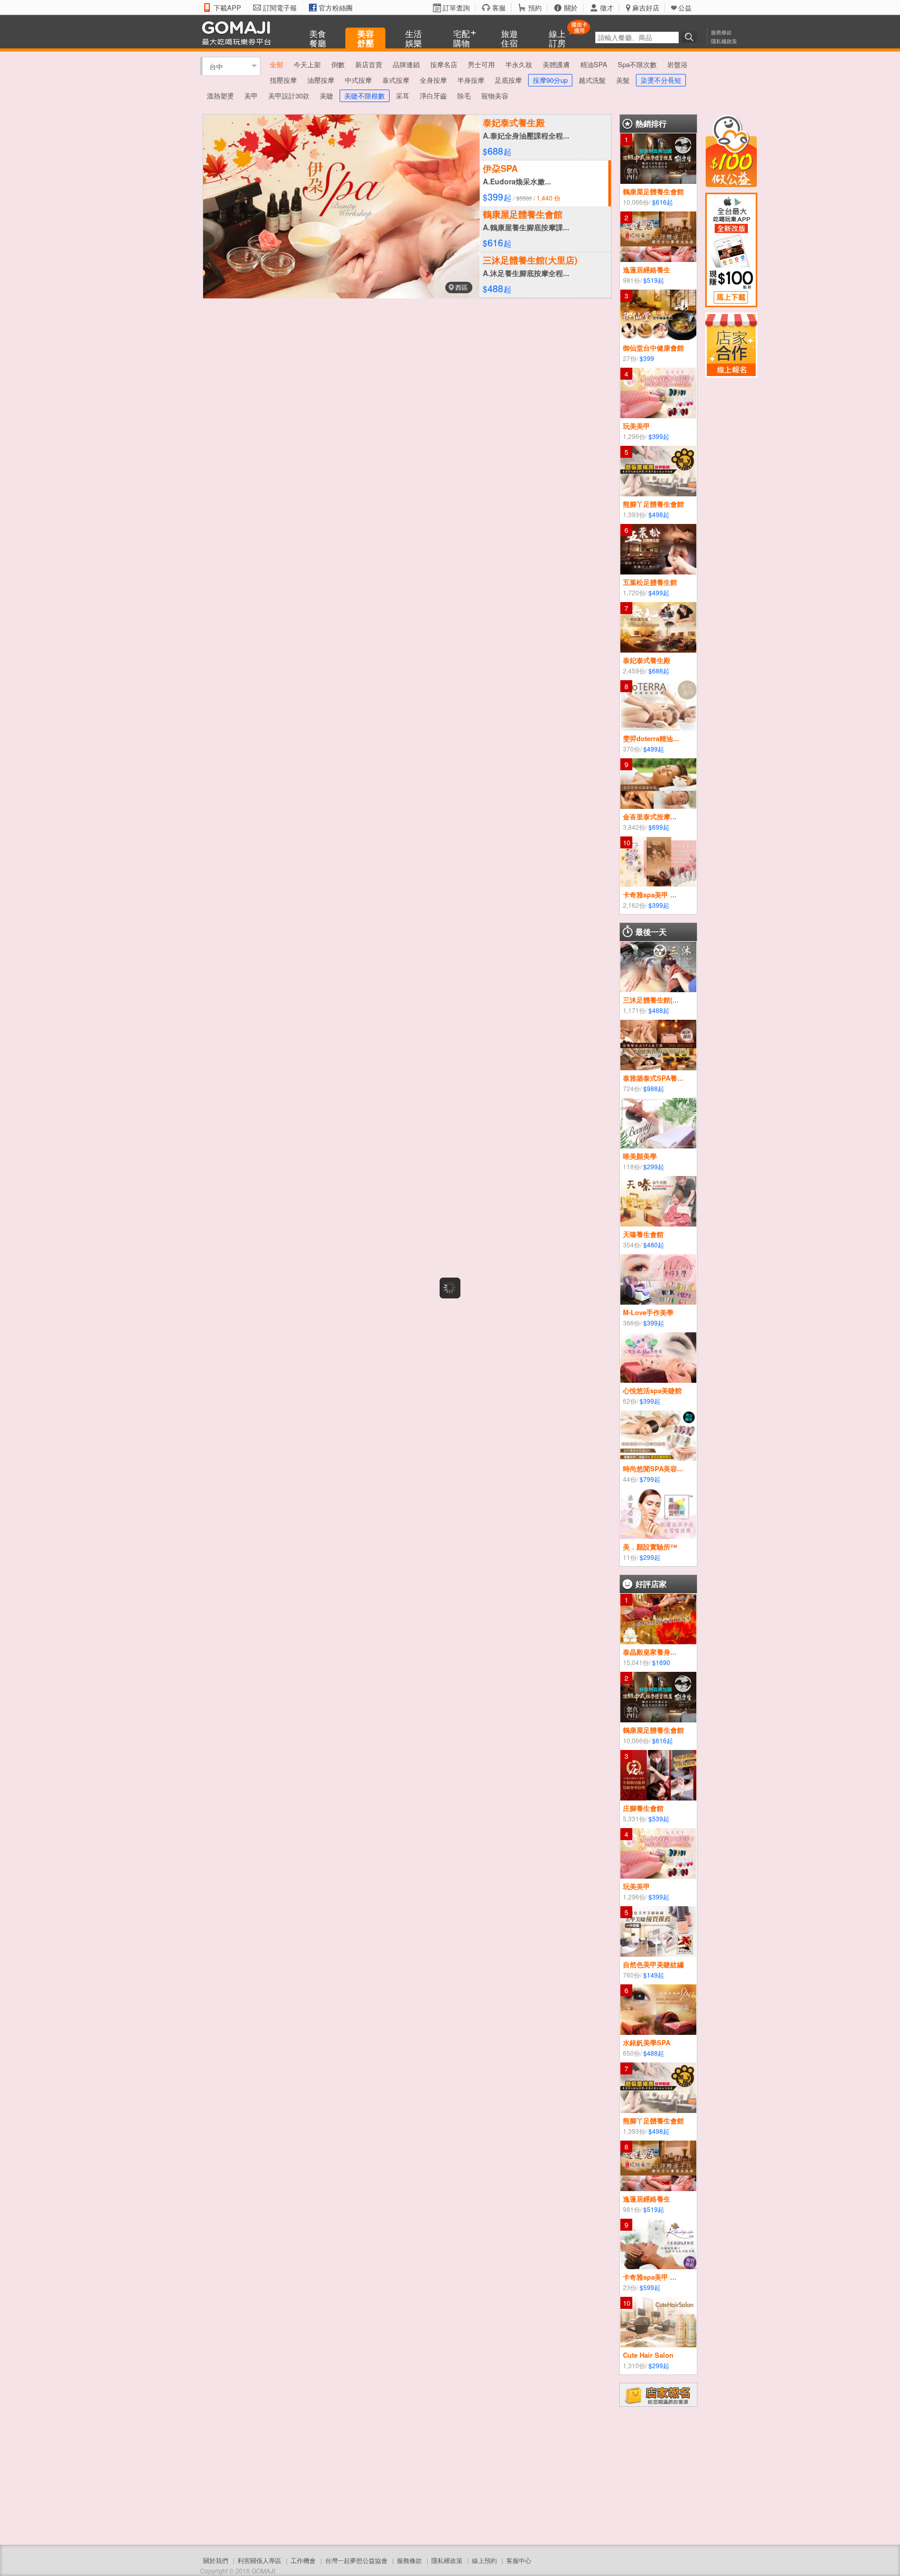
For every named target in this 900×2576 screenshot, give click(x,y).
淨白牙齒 (433, 96)
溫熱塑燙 (220, 96)
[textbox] (637, 37)
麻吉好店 (646, 8)
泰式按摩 (396, 80)
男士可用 (481, 64)
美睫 (327, 96)
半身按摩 (471, 80)
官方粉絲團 (336, 8)
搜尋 (691, 37)
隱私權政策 (724, 41)
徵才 (607, 8)
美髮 (623, 80)
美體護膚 (556, 64)
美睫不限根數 (365, 96)
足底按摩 (508, 80)
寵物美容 (495, 96)
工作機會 (303, 2560)
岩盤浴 (677, 64)
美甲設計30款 (289, 96)
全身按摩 (433, 80)
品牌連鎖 (406, 64)
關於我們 (216, 2560)
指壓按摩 (283, 80)
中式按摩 (358, 80)
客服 (499, 8)
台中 (216, 66)
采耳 (403, 96)
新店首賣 (369, 64)
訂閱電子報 (280, 8)
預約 (535, 8)
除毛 (464, 96)
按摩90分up (550, 80)
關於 (571, 8)
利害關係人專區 (259, 2560)
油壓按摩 (321, 80)
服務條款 (721, 32)
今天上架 (307, 64)
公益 (685, 8)
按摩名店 (444, 64)
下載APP (227, 8)
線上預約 (484, 2560)
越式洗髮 (592, 80)
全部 (277, 64)
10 (627, 842)
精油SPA (594, 64)
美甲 (251, 96)
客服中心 (519, 2560)
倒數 (338, 64)
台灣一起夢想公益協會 (356, 2560)
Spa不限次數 (637, 64)
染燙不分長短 (661, 80)
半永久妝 (519, 64)
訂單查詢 (456, 8)
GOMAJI (239, 33)
